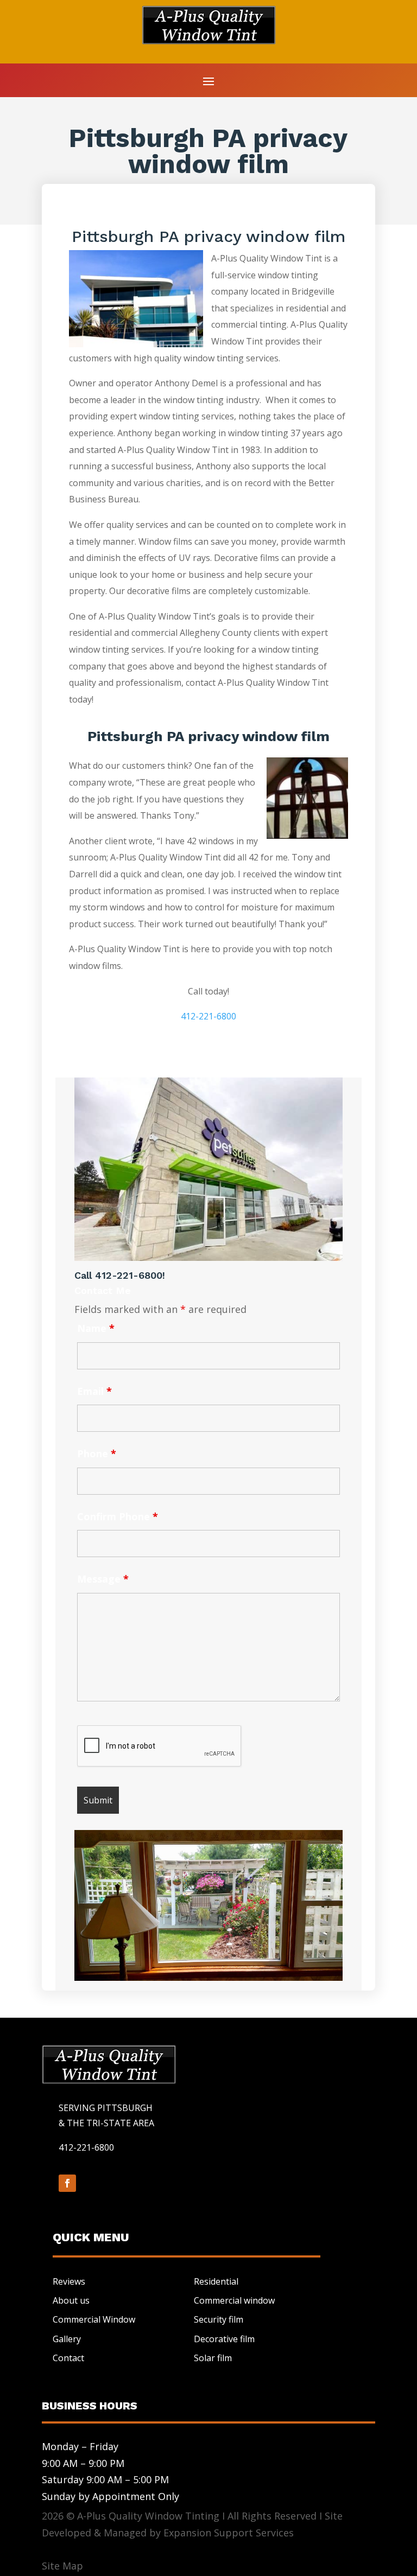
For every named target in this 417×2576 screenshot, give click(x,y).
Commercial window (234, 2300)
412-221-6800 (208, 1016)
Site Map (62, 2566)
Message (103, 1579)
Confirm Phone (118, 1516)
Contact (68, 2358)
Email (94, 1391)
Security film (219, 2319)
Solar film (213, 2358)
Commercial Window (94, 2319)
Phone (97, 1453)
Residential (216, 2281)
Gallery (67, 2339)
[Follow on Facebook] (67, 2183)
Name (96, 1328)
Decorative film (224, 2339)
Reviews (69, 2281)
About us (71, 2300)
